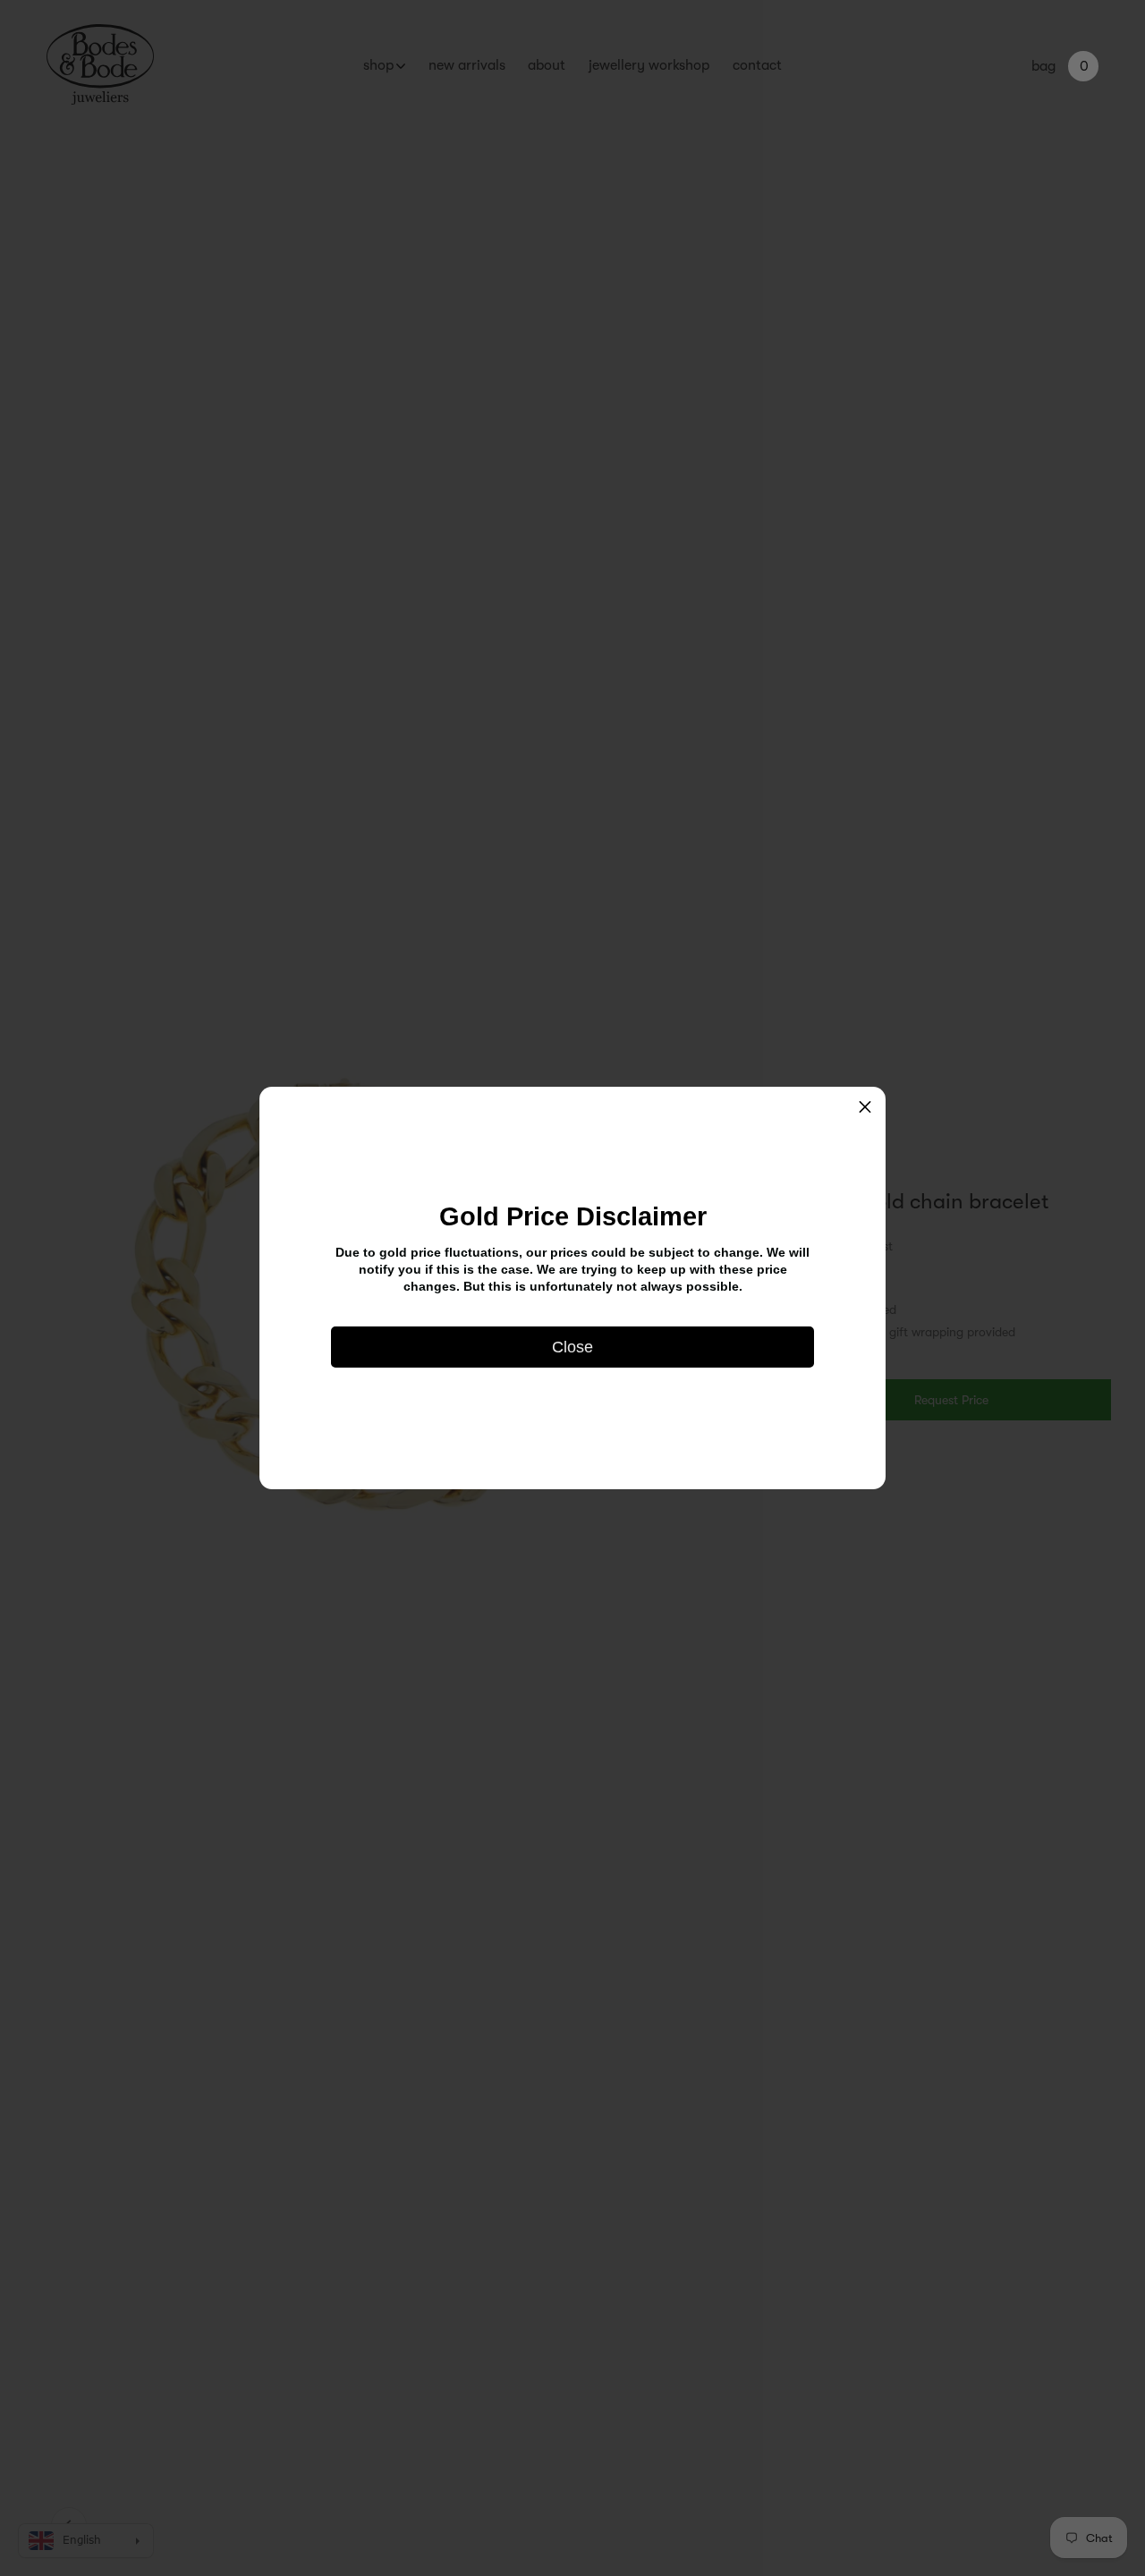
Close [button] (572, 1347)
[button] (865, 1107)
